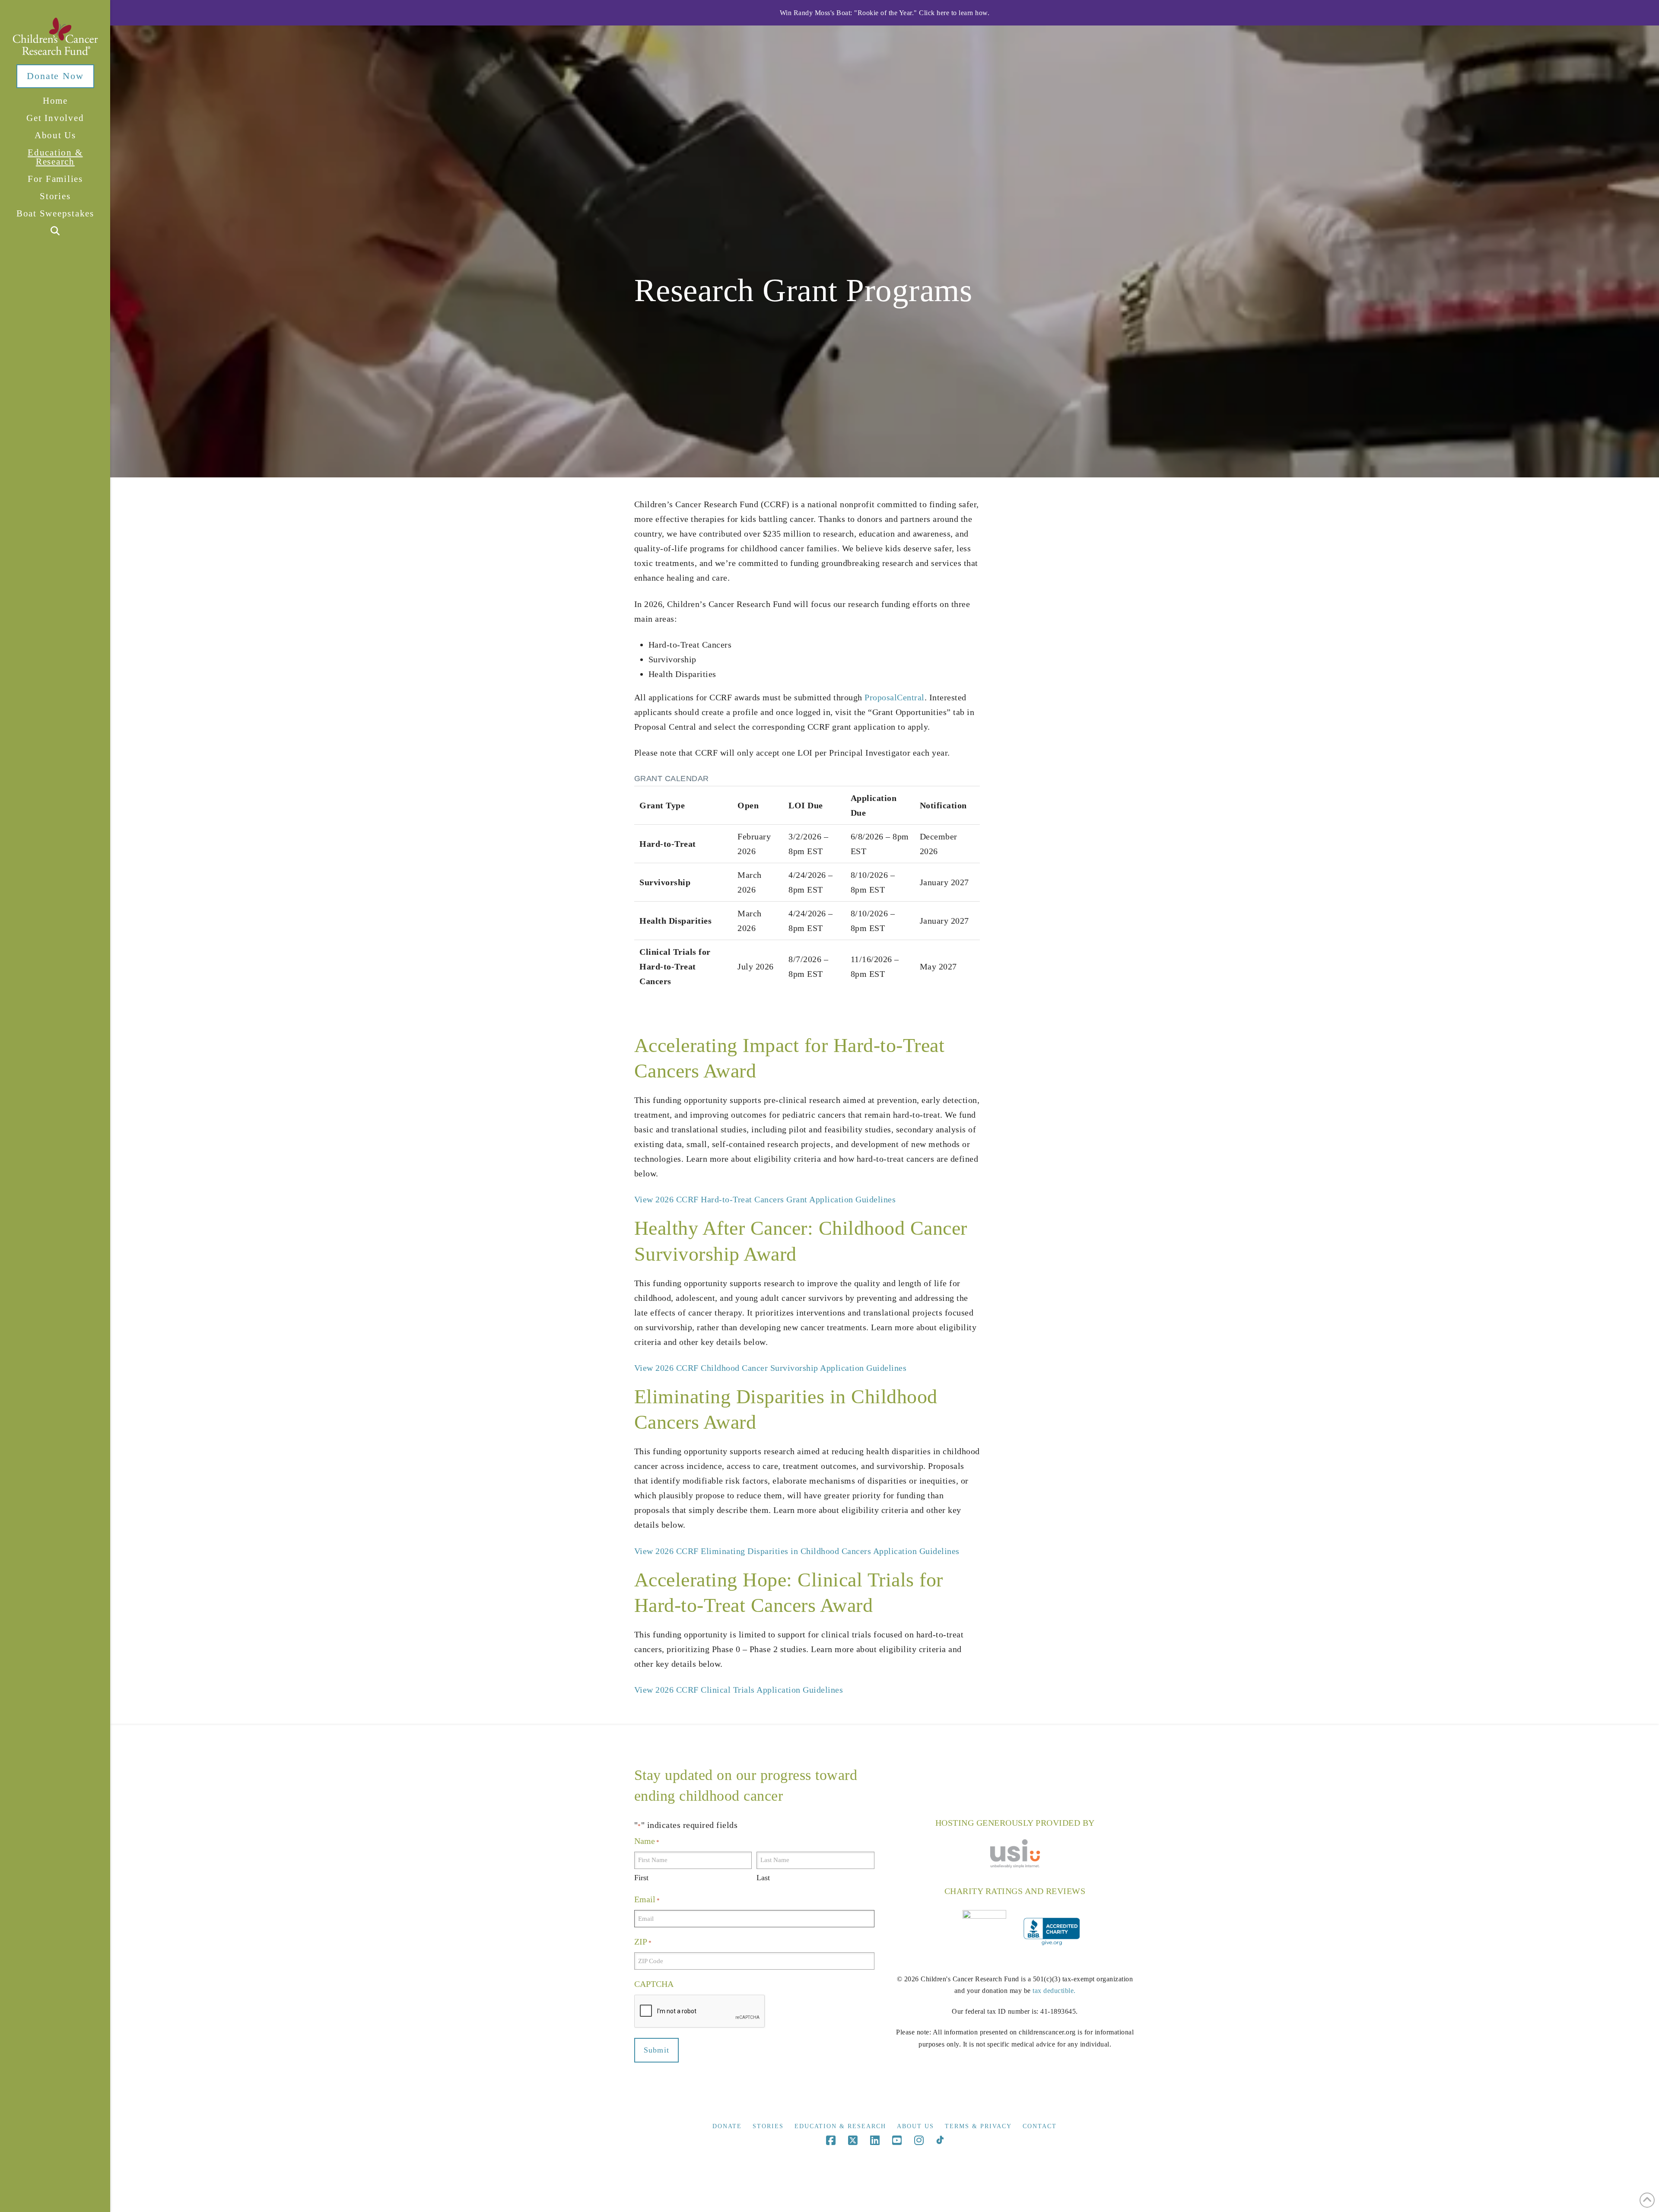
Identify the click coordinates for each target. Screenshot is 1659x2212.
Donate (727, 2126)
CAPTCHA (654, 1984)
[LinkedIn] (875, 2140)
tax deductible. (1054, 1991)
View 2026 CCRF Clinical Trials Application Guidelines (739, 1690)
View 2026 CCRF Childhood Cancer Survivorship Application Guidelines (771, 1368)
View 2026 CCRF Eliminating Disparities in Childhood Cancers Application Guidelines (797, 1551)
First (641, 1878)
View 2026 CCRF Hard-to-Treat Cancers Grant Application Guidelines (765, 1199)
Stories (768, 2126)
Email (647, 1899)
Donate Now (55, 76)
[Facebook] (831, 2140)
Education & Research (840, 2126)
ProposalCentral (895, 697)
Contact (1040, 2126)
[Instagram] (919, 2140)
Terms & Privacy (978, 2126)
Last (763, 1878)
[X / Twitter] (853, 2140)
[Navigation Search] (55, 231)
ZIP (643, 1942)
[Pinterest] (940, 2140)
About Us (915, 2126)
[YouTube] (897, 2140)
